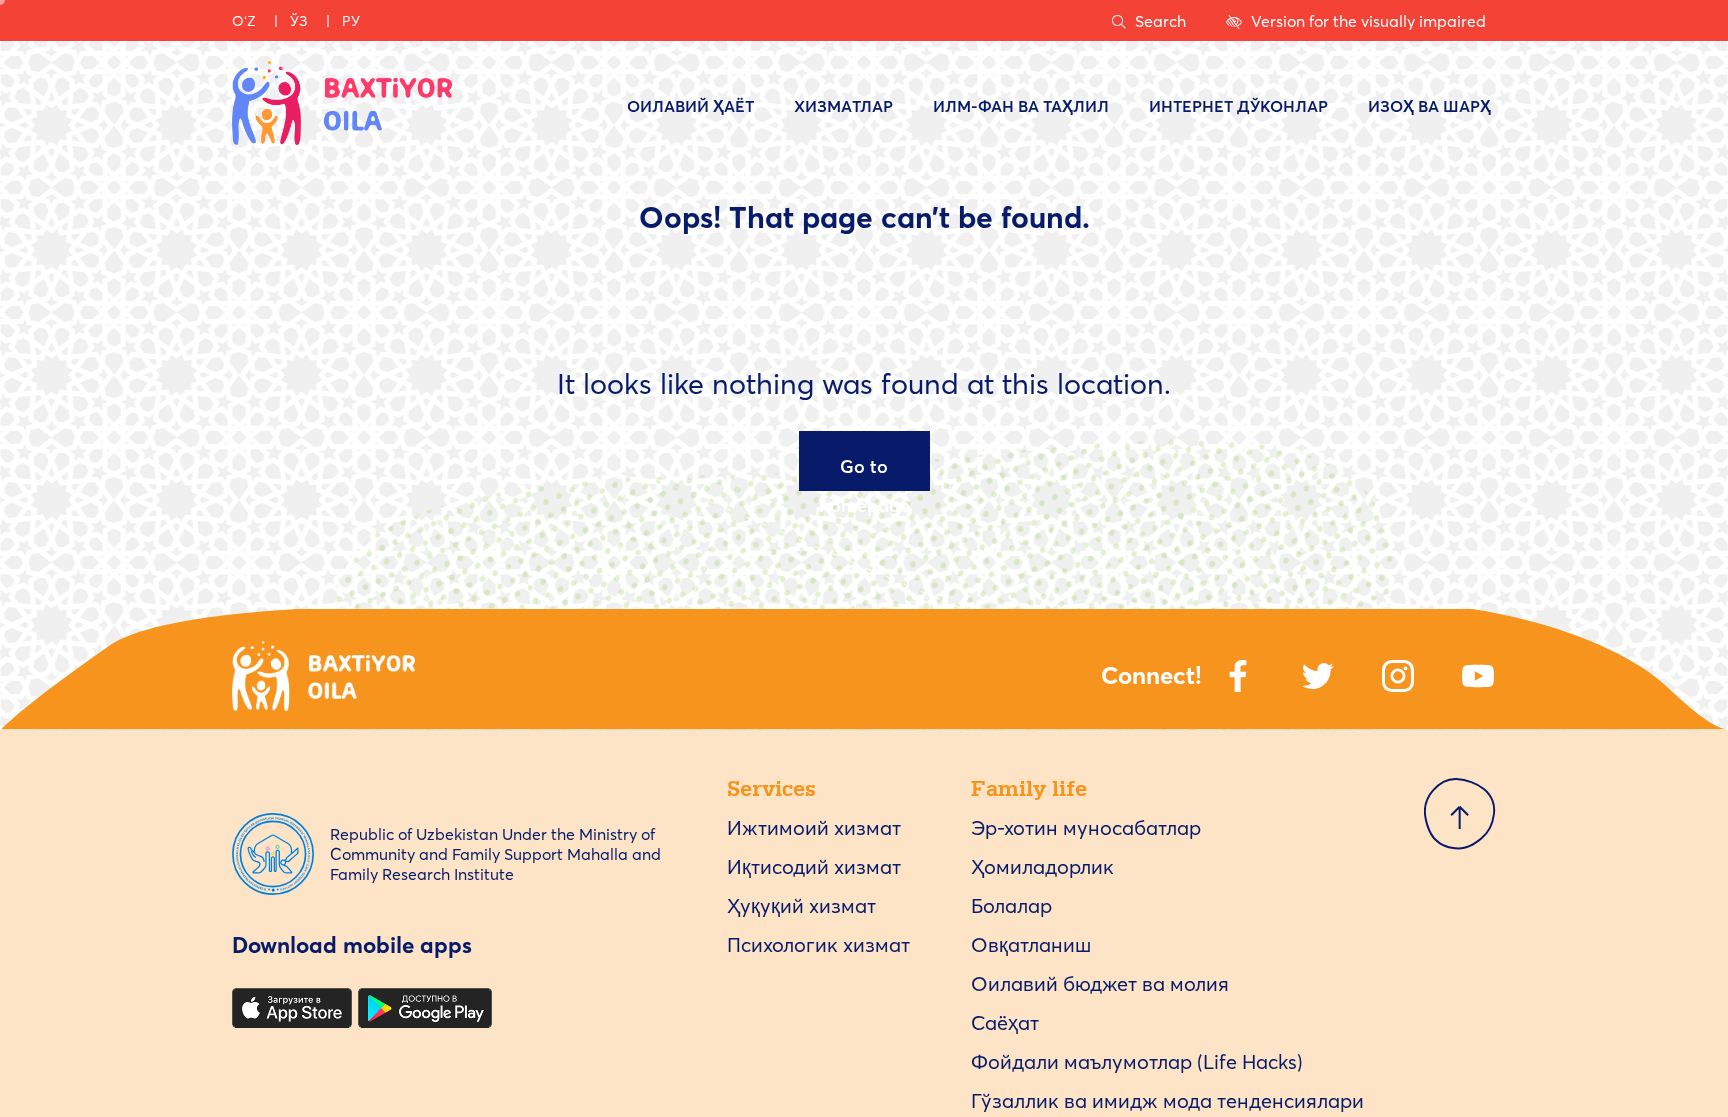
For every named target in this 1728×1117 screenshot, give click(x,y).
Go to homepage (864, 472)
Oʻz (244, 20)
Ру (351, 20)
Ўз (299, 20)
